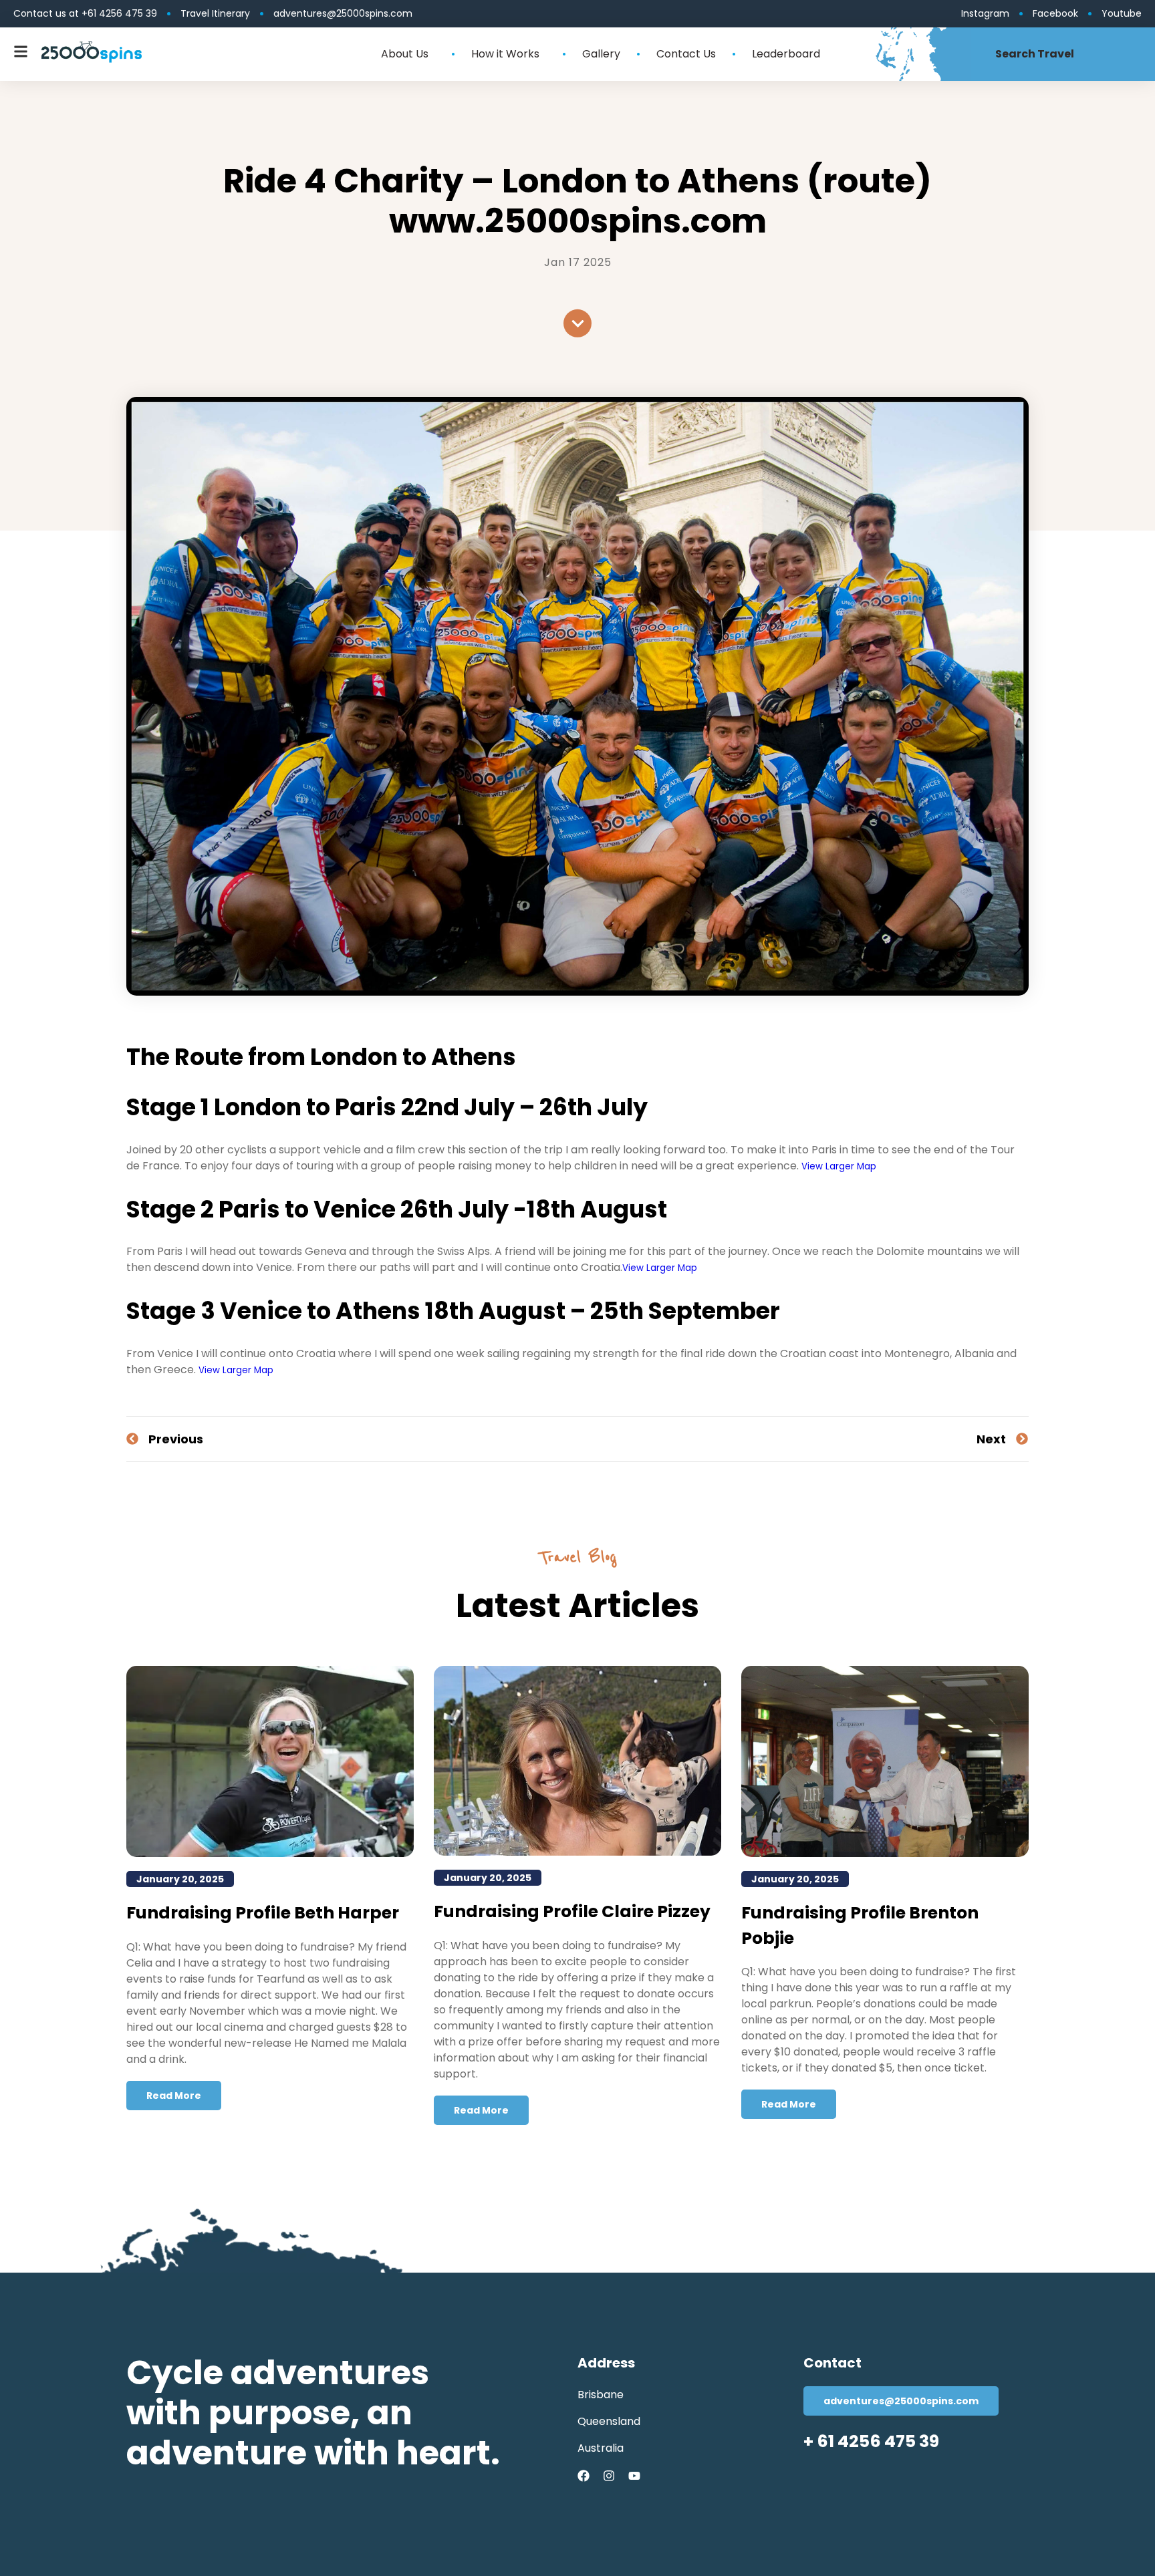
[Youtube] (634, 2476)
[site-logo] (92, 52)
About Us (405, 54)
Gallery (601, 54)
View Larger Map (839, 1166)
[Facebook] (584, 2476)
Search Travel (1035, 54)
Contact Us (686, 54)
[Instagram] (609, 2476)
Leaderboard (786, 54)
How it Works (505, 54)
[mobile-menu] (21, 51)
